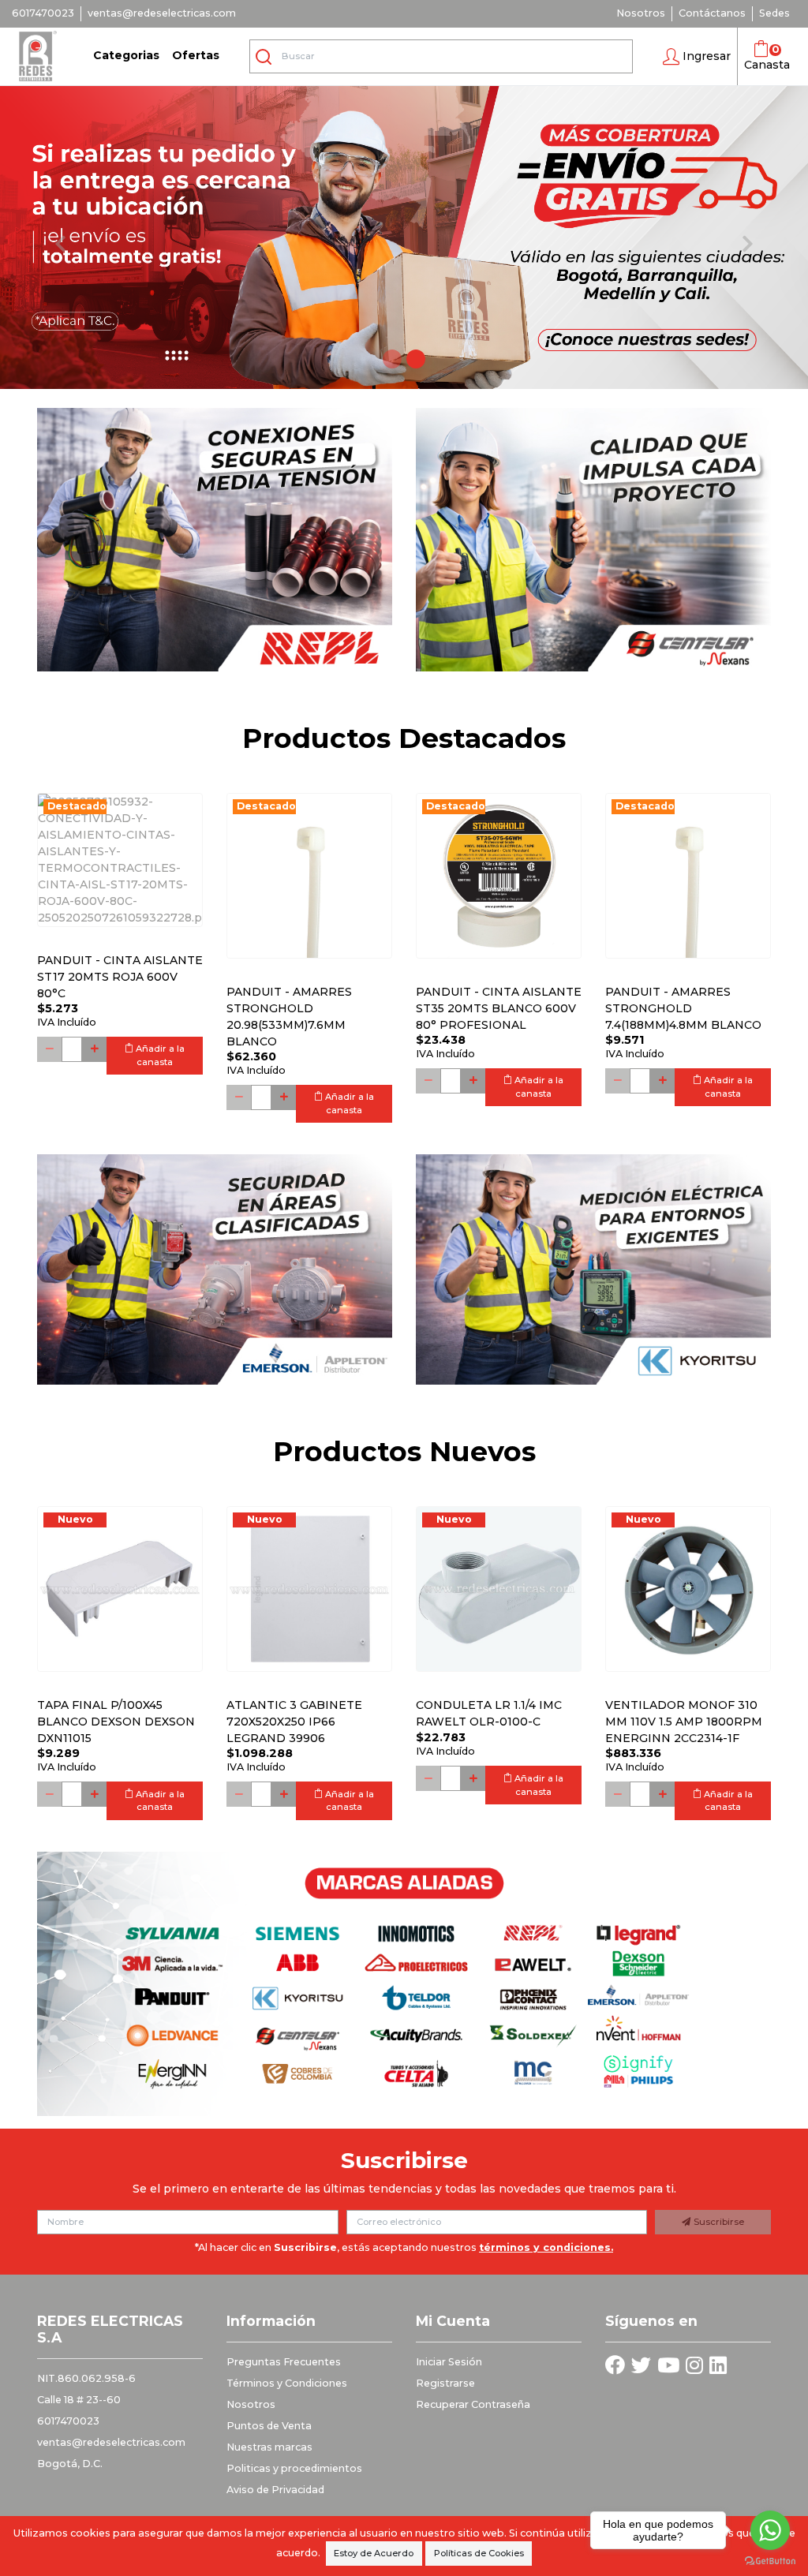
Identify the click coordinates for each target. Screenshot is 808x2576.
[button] (697, 57)
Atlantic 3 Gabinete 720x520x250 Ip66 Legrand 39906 (294, 1722)
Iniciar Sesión (449, 2362)
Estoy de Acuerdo (374, 2553)
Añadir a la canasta (159, 1055)
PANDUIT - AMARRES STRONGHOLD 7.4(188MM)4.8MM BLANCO (683, 1008)
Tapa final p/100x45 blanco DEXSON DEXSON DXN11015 (116, 1722)
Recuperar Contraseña (473, 2404)
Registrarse (445, 2383)
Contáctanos (712, 13)
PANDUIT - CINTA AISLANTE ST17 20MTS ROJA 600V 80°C (120, 977)
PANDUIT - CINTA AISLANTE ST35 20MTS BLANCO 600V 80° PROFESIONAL (499, 1008)
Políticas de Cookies (479, 2553)
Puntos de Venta (269, 2426)
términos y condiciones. (546, 2247)
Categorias (126, 55)
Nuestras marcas (269, 2447)
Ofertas (196, 55)
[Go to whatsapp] (770, 2530)
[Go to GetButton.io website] (770, 2560)
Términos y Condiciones (287, 2383)
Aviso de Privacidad (275, 2490)
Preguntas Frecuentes (284, 2362)
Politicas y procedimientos (294, 2468)
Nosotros (641, 13)
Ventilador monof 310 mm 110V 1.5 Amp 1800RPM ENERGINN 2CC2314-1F (684, 1722)
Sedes (774, 13)
